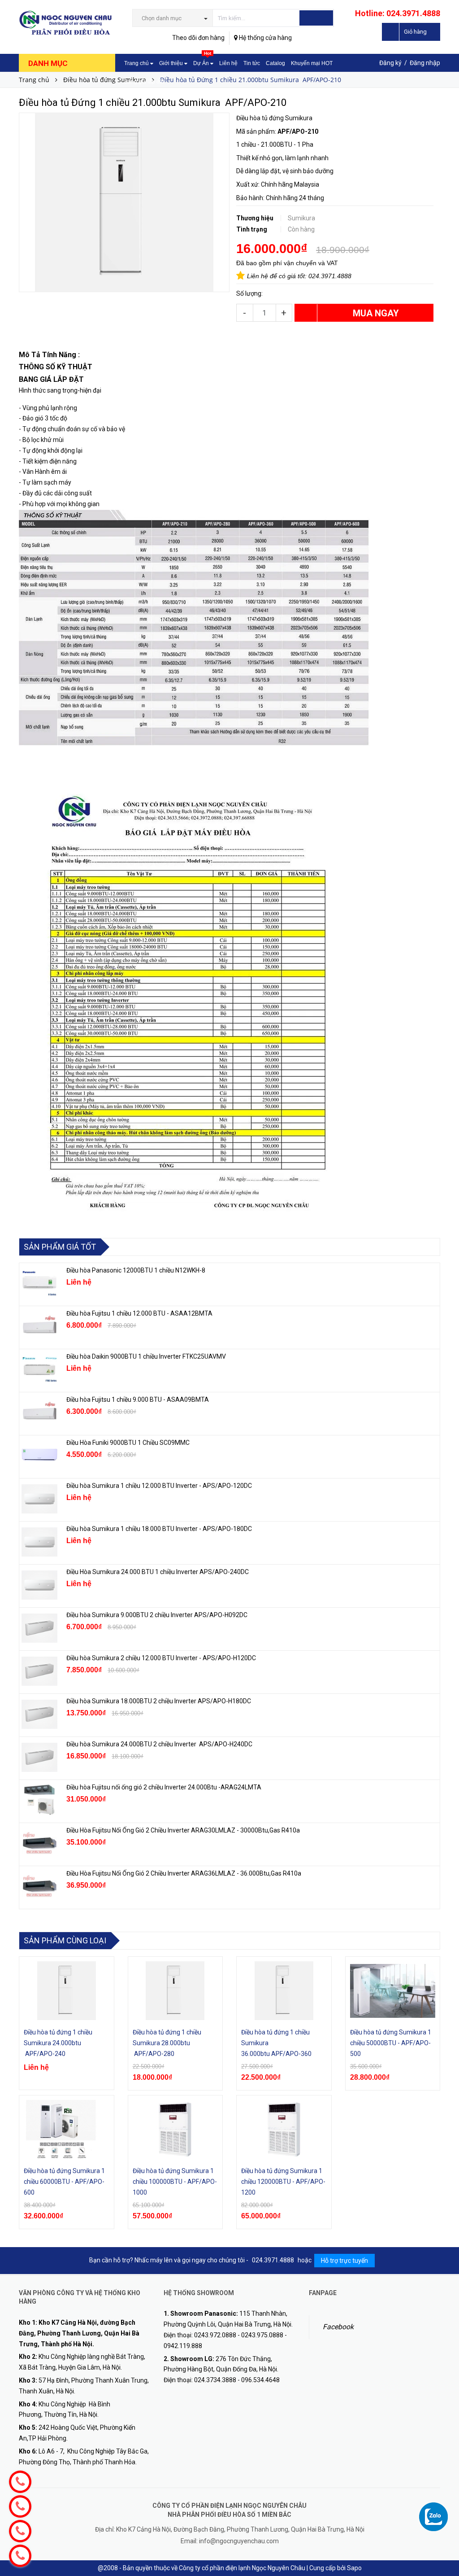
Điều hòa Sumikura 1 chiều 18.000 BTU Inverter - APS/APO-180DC (159, 1529)
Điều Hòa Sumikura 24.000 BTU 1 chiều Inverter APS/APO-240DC (158, 1572)
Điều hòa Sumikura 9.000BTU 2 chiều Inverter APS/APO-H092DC (157, 1615)
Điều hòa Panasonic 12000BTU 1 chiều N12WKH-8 (136, 1270)
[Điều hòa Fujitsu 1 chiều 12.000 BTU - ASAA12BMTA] (39, 1326)
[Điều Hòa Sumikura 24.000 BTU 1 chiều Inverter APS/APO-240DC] (39, 1585)
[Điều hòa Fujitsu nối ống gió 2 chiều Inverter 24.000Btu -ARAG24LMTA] (39, 1800)
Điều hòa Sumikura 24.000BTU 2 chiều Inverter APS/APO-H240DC (159, 1744)
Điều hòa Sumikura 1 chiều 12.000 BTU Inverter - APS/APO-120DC (159, 1486)
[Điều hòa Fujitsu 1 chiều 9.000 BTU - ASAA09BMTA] (39, 1413)
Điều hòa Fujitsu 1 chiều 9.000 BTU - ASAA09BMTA (138, 1400)
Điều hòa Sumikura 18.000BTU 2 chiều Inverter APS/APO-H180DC (159, 1701)
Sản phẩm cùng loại (65, 1940)
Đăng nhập (425, 63)
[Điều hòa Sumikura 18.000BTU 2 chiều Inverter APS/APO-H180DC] (39, 1714)
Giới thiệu (172, 63)
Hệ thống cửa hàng (265, 38)
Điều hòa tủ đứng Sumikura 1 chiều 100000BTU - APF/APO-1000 (175, 2182)
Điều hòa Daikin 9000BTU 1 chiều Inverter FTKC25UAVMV (146, 1356)
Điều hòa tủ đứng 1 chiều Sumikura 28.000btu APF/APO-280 (167, 2043)
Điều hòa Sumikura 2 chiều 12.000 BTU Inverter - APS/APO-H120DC (162, 1658)
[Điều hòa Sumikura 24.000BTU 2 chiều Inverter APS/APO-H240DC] (39, 1757)
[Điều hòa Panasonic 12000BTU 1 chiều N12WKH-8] (39, 1283)
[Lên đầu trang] (443, 2549)
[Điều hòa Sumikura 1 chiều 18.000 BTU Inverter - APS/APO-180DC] (39, 1542)
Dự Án (202, 60)
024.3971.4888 (330, 276)
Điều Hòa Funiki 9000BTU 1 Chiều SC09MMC (128, 1443)
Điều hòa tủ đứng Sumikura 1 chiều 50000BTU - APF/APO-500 (391, 2043)
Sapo (354, 2568)
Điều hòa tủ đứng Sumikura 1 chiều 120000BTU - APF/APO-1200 (283, 2182)
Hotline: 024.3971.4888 (398, 13)
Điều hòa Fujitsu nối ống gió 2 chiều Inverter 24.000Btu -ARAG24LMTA (164, 1787)
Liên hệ (228, 63)
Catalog (275, 63)
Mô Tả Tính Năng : (50, 355)
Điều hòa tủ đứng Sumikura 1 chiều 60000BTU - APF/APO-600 (64, 2182)
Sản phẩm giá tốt (60, 1247)
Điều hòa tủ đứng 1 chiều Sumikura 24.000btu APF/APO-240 (58, 2043)
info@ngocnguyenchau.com (239, 2541)
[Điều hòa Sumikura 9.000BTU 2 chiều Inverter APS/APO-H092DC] (39, 1628)
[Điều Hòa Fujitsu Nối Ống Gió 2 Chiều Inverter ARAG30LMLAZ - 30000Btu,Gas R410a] (39, 1843)
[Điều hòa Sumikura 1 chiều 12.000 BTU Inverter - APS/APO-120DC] (39, 1499)
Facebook (338, 2327)
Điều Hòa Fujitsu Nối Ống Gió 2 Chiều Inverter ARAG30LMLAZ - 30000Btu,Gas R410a (183, 1830)
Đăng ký (390, 63)
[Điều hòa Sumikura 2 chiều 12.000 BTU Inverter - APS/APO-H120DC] (39, 1671)
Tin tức (252, 63)
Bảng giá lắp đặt (144, 82)
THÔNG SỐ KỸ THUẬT (56, 367)
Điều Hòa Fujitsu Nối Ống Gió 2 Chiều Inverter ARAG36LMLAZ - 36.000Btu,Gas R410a (184, 1873)
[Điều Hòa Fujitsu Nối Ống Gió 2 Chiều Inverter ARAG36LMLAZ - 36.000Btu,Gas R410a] (39, 1886)
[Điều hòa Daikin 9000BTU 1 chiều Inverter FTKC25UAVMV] (39, 1369)
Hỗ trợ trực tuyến (344, 2261)
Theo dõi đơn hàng (198, 38)
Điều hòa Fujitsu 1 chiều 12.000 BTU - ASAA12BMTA (139, 1313)
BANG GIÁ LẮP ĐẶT (52, 379)
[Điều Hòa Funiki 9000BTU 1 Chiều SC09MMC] (39, 1456)
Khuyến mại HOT (312, 63)
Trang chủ (137, 63)
